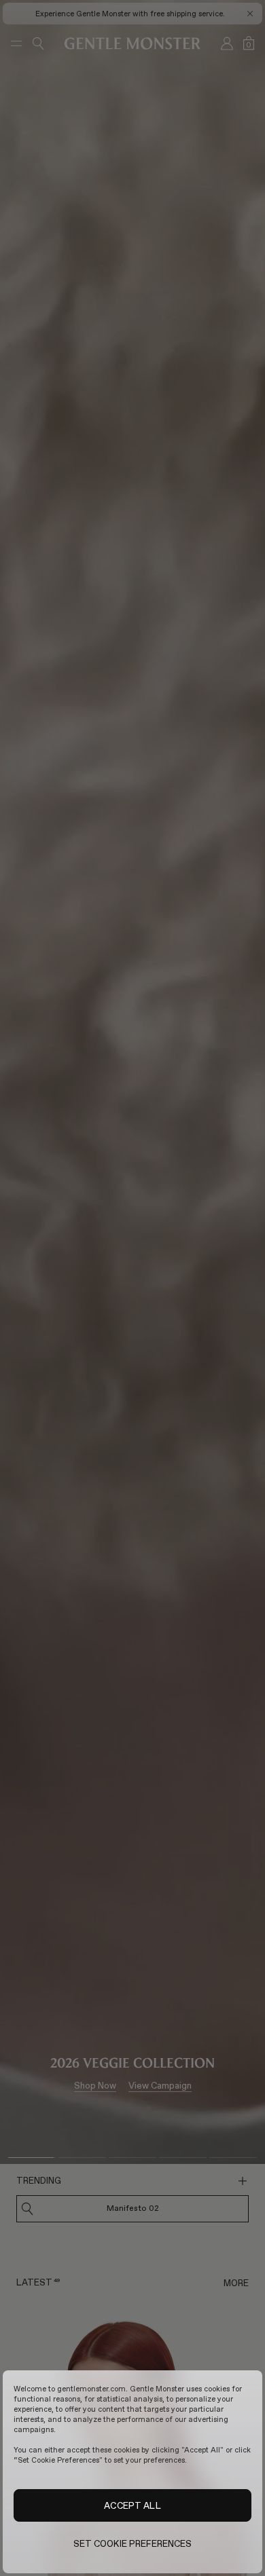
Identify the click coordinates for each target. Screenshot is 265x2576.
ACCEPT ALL (132, 2505)
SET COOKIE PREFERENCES (133, 2543)
